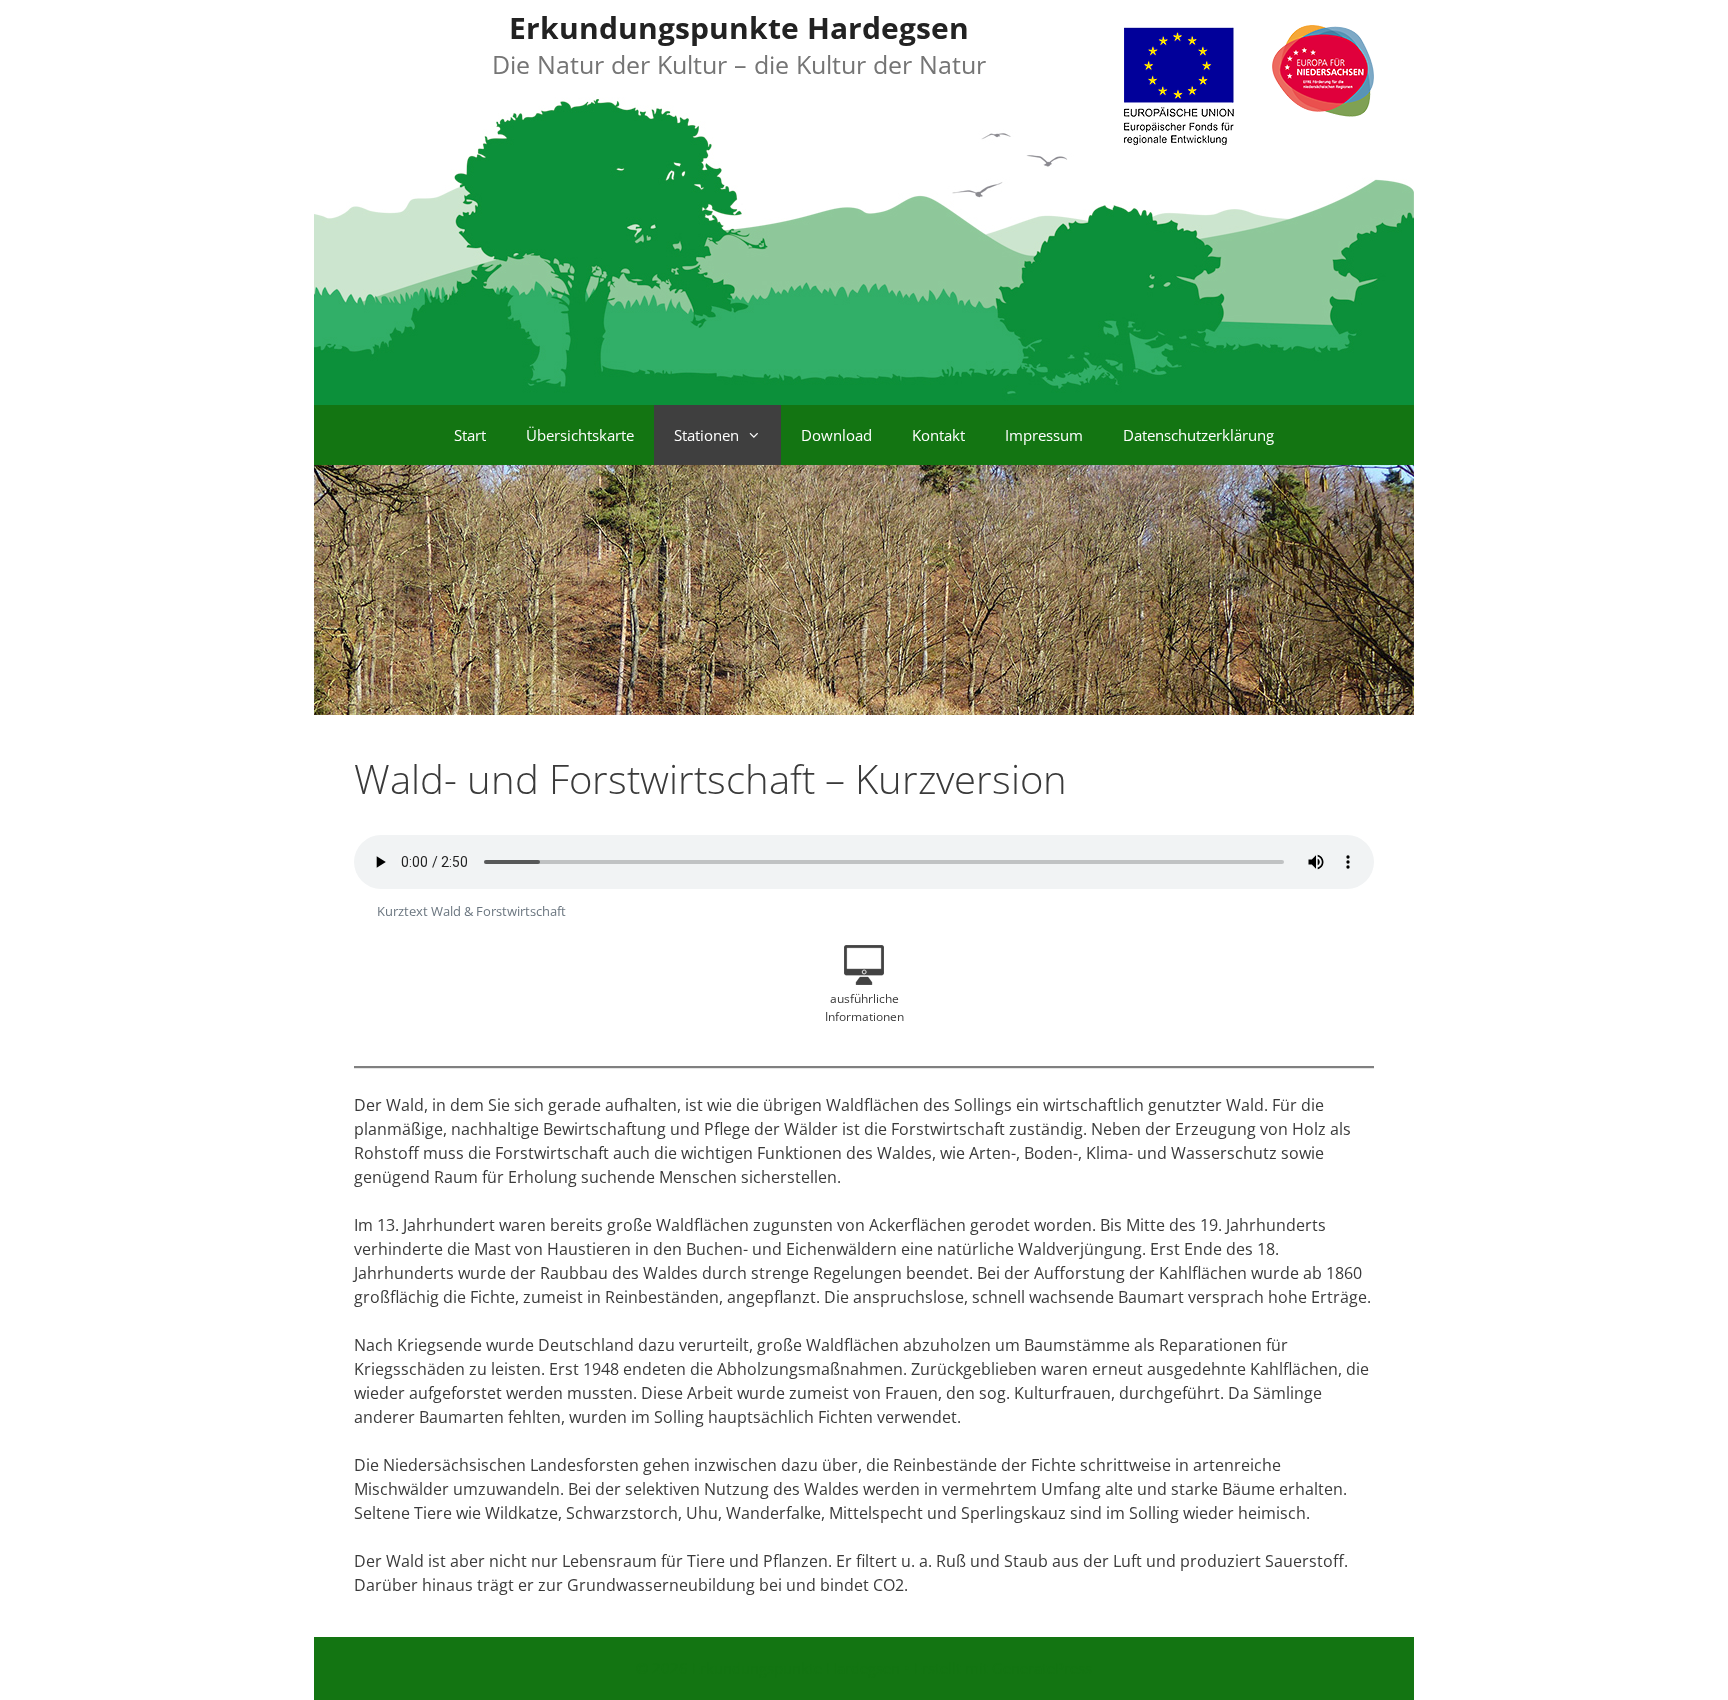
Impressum (1044, 435)
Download (836, 435)
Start (470, 435)
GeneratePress (1042, 1668)
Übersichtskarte (580, 435)
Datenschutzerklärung (1198, 435)
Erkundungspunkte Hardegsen (739, 27)
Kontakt (938, 435)
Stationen (706, 435)
